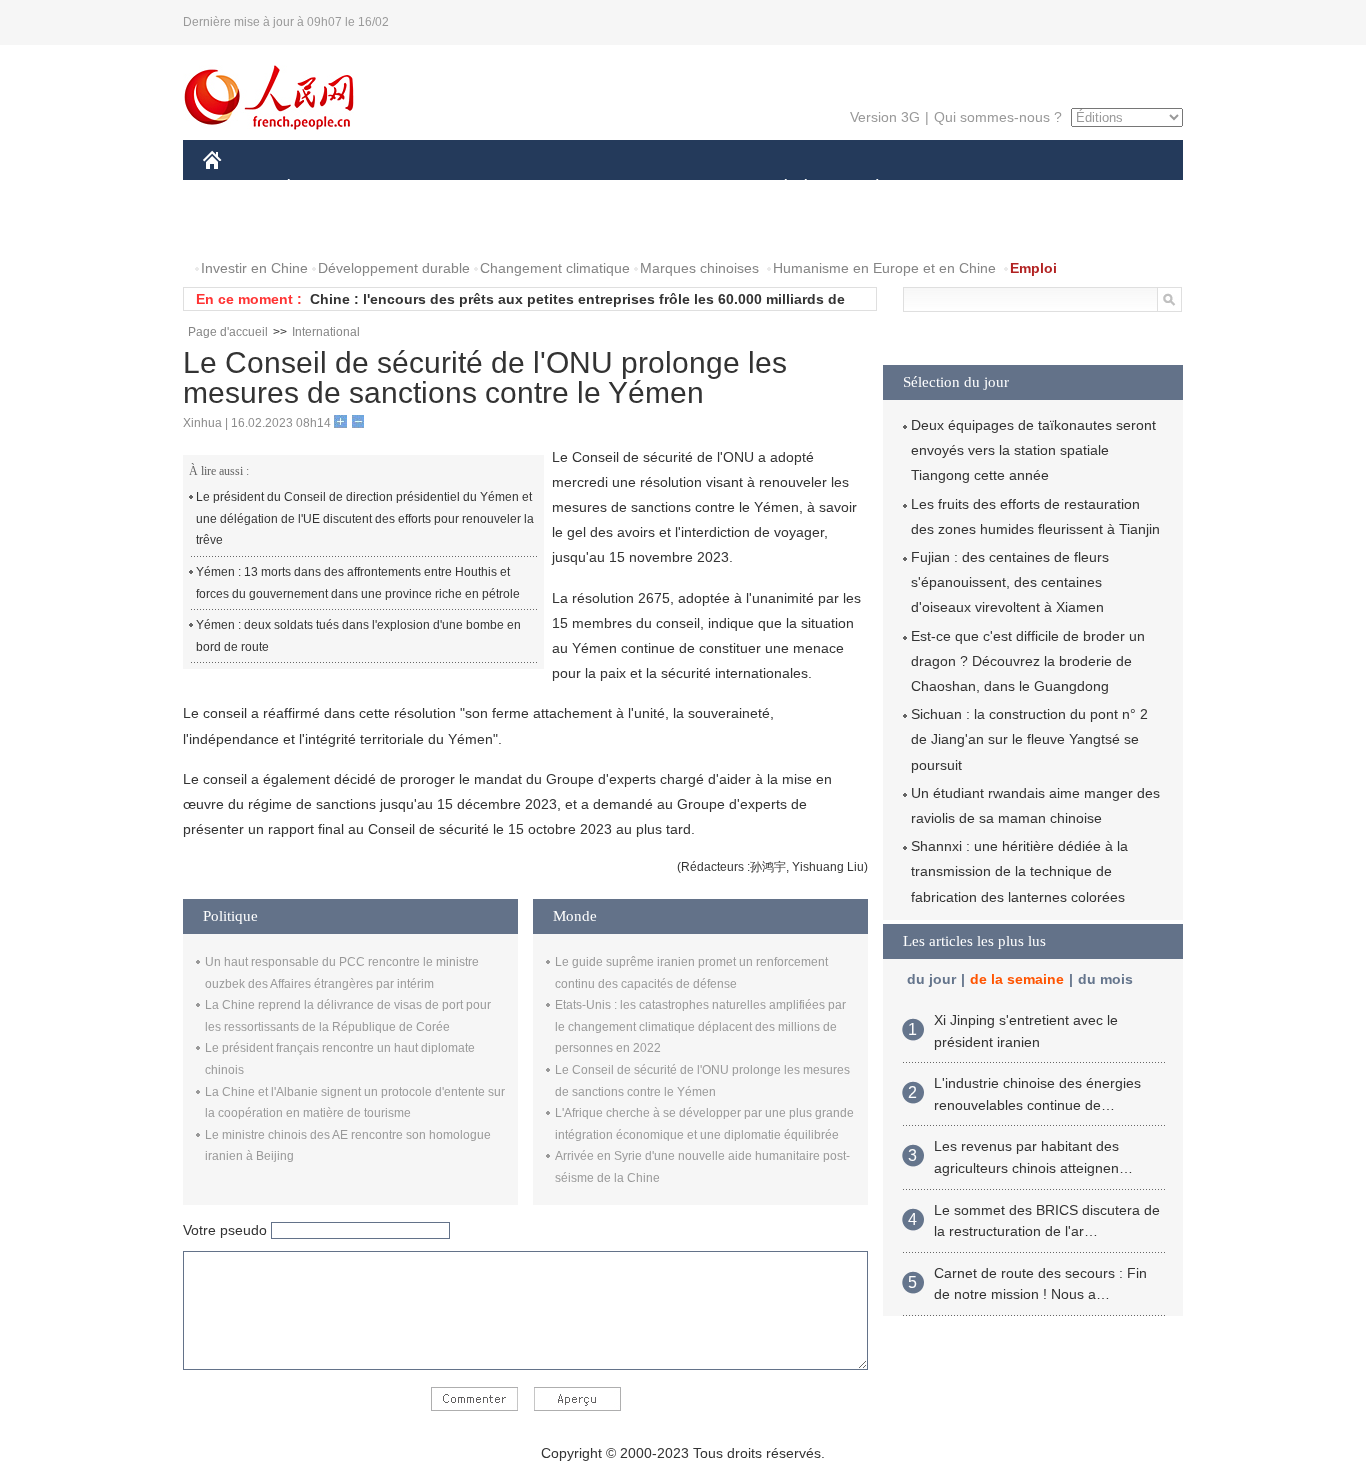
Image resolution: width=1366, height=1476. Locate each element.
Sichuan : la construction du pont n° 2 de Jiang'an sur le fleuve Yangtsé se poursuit (1029, 739)
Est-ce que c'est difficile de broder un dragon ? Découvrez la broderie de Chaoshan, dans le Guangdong (1028, 661)
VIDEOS (414, 228)
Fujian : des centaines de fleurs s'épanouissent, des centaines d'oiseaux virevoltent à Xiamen (1010, 582)
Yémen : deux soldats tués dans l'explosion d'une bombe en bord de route (358, 636)
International (326, 332)
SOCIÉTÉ (776, 188)
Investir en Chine (254, 268)
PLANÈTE (866, 188)
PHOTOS (332, 228)
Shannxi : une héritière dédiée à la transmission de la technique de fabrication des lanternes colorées (1019, 871)
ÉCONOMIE (326, 188)
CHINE (238, 188)
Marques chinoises (699, 268)
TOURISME (1034, 188)
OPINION (246, 228)
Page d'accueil (228, 332)
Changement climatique (555, 268)
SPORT (948, 188)
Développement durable (394, 268)
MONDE (419, 188)
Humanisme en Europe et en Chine (884, 268)
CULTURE (685, 188)
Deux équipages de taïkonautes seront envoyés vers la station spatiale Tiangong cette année (1033, 450)
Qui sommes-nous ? (998, 117)
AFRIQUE (504, 188)
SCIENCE (594, 188)
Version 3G (885, 117)
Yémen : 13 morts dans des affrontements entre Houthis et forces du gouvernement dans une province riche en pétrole (358, 583)
